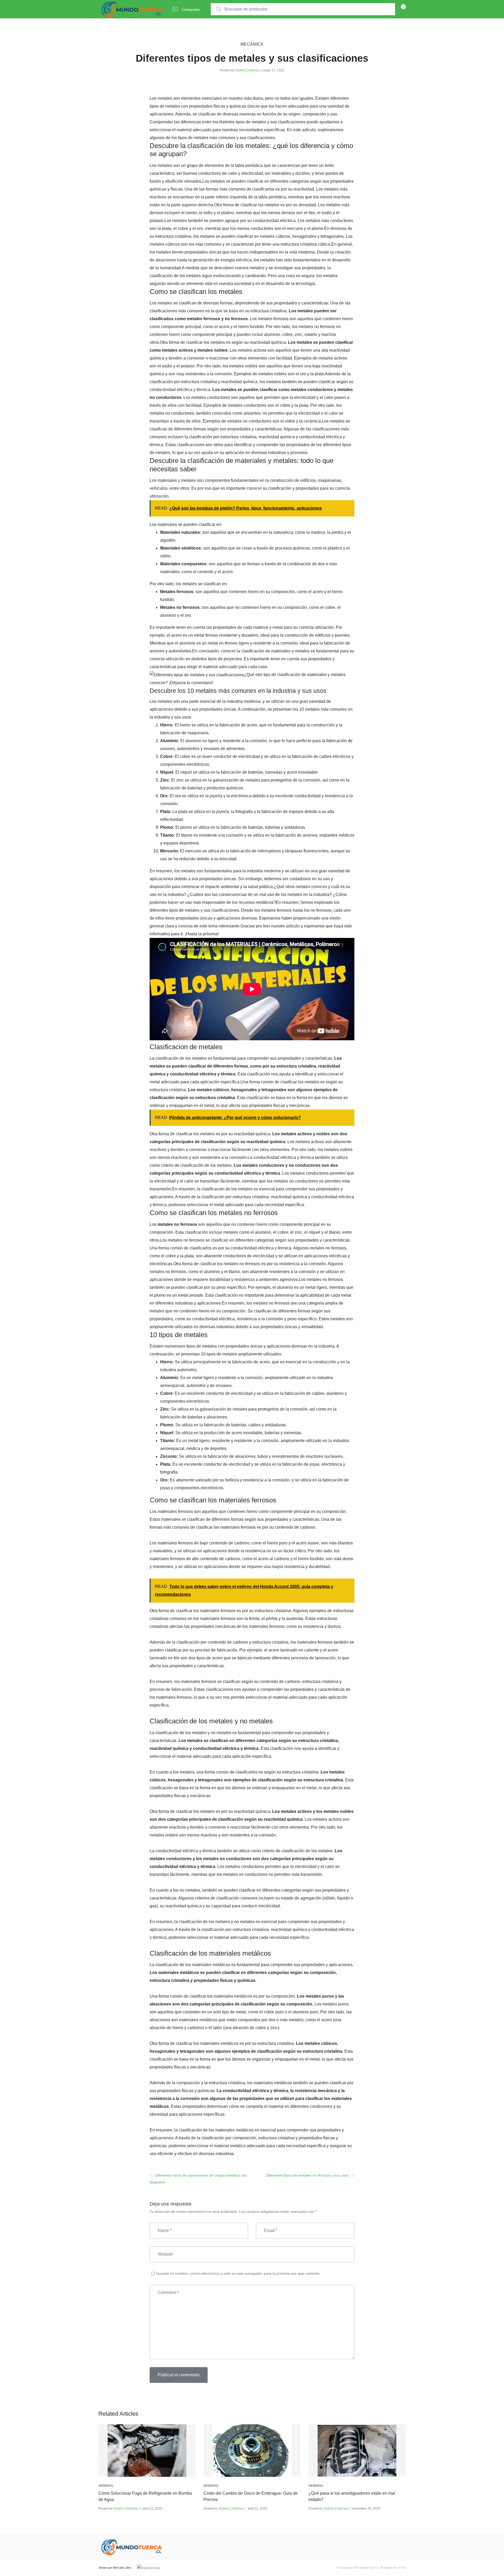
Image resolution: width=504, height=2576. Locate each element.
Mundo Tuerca (369, 2568)
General (106, 2486)
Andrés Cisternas (247, 70)
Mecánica (252, 44)
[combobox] (303, 9)
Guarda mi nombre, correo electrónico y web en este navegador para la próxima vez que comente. (238, 2273)
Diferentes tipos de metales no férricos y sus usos (307, 2175)
